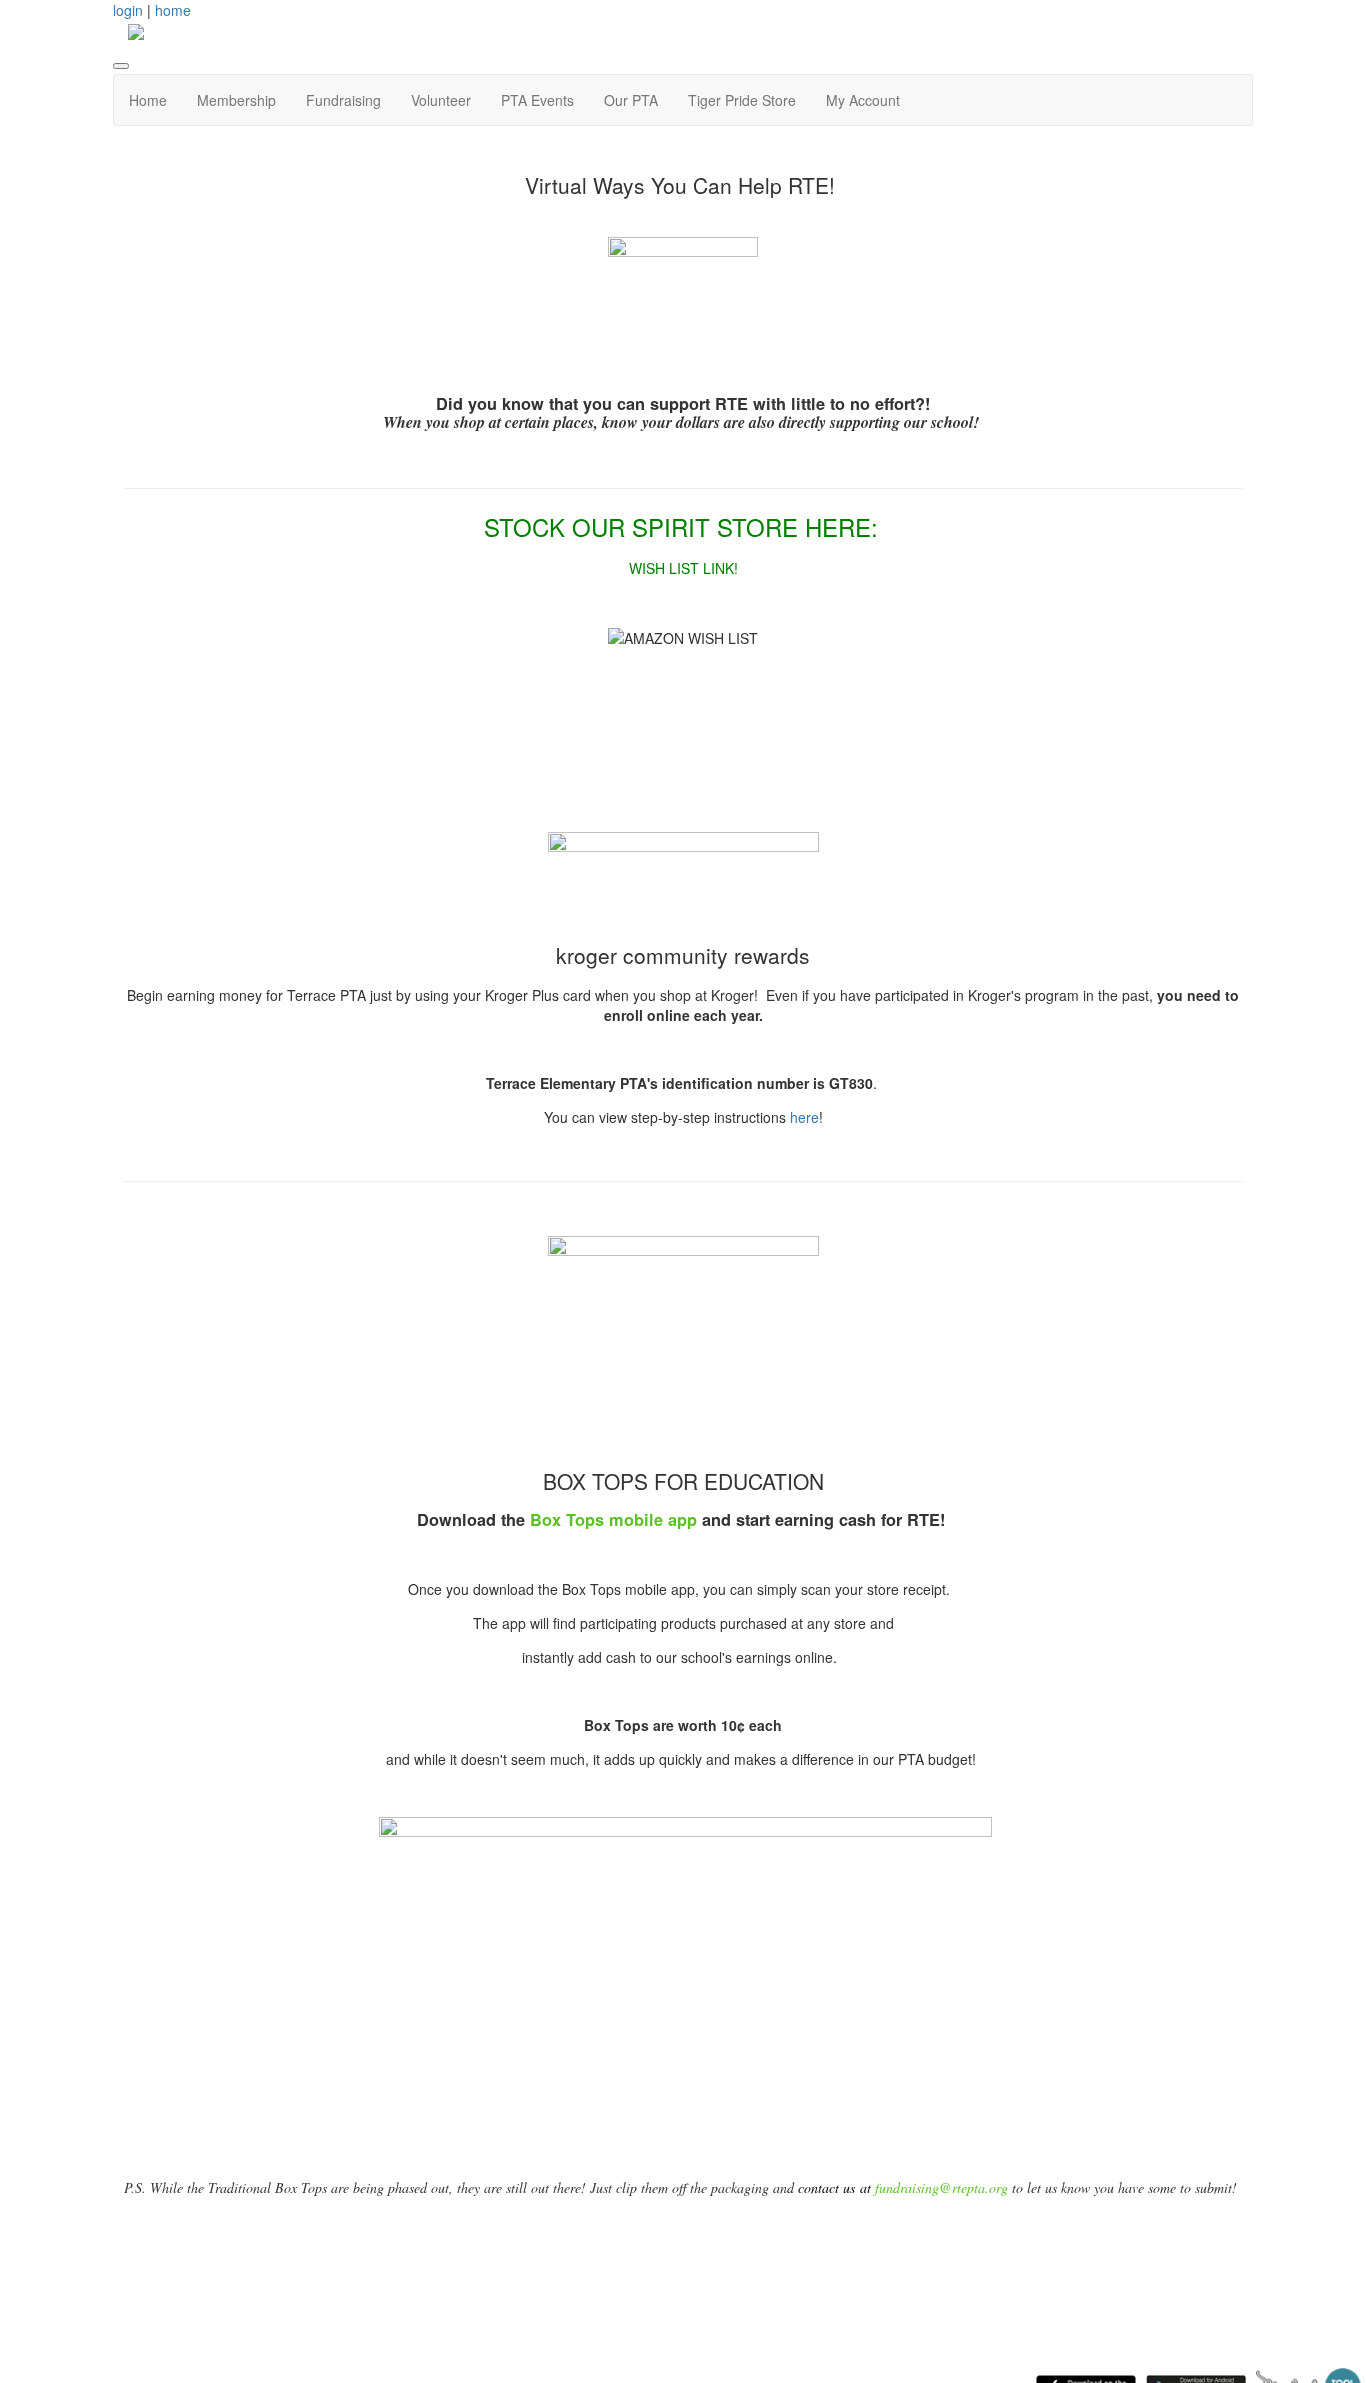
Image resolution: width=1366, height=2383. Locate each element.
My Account (863, 100)
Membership (236, 100)
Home (148, 100)
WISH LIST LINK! (683, 568)
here (804, 1117)
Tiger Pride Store (742, 100)
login (128, 10)
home (173, 10)
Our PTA (631, 100)
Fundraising (343, 100)
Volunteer (441, 100)
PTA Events (537, 100)
